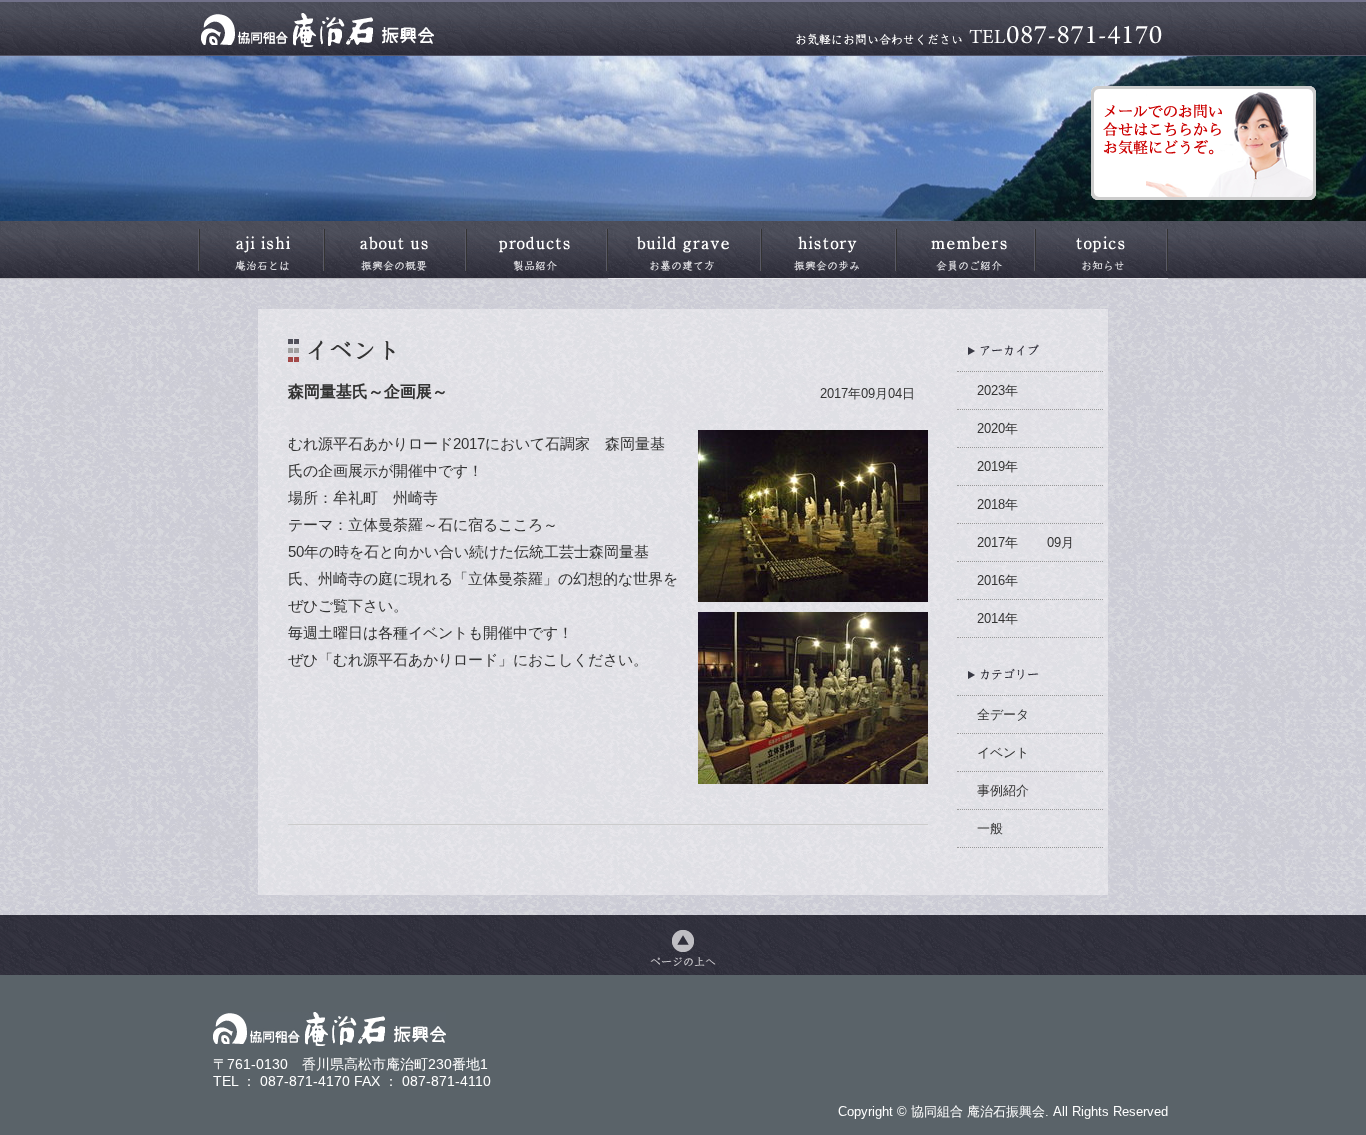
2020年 (997, 428)
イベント (1003, 752)
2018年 (997, 504)
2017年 (997, 542)
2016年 (997, 580)
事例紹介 (1003, 790)
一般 (990, 828)
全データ (1003, 714)
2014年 (997, 618)
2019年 (997, 466)
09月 (1060, 542)
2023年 (997, 390)
